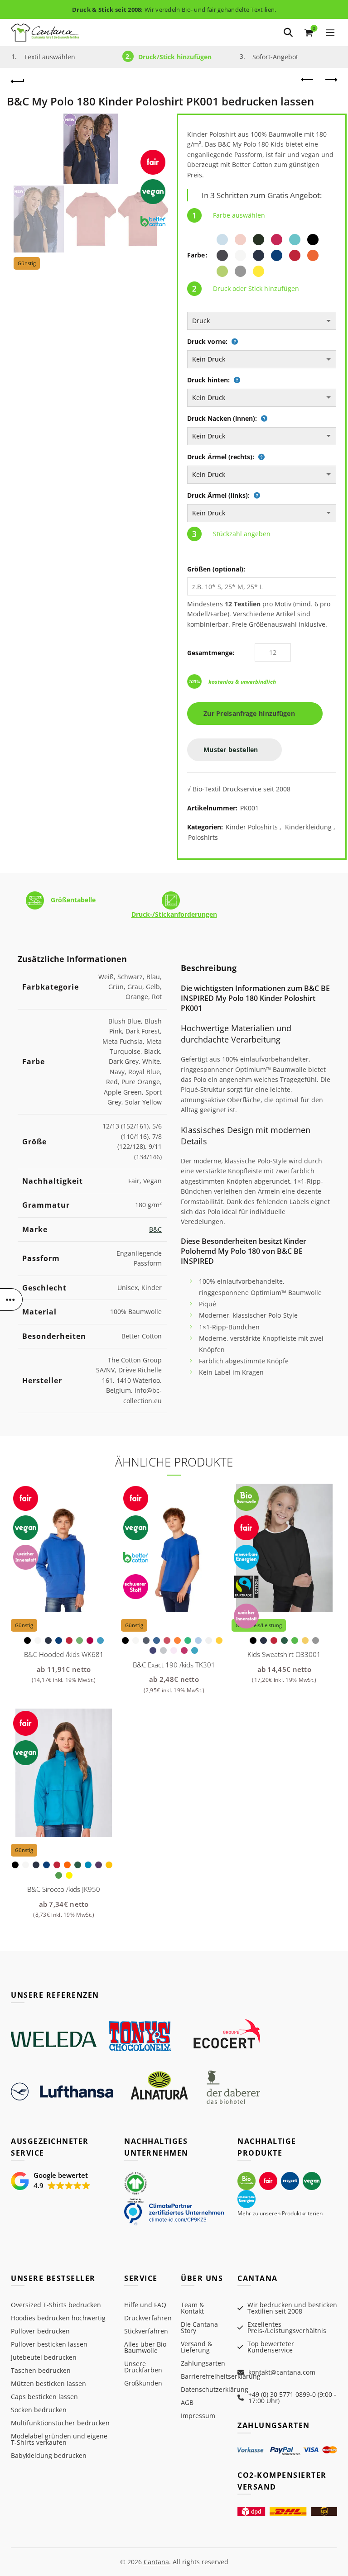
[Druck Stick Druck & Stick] (262, 321)
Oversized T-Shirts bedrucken (56, 2305)
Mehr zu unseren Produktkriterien (280, 2213)
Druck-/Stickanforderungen (174, 914)
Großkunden (143, 2383)
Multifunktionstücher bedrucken (60, 2423)
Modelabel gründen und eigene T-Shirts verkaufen (59, 2439)
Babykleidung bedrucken (49, 2455)
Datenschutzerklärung (215, 2389)
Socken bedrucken (39, 2410)
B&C (155, 1229)
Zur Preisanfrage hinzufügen (252, 713)
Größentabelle (73, 900)
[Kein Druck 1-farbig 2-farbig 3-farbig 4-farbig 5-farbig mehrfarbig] (262, 359)
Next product (330, 80)
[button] (51, 2181)
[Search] (288, 33)
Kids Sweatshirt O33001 (284, 1654)
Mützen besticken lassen (48, 2383)
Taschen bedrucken (41, 2370)
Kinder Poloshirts (252, 827)
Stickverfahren (146, 2331)
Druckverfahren (148, 2318)
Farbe (196, 255)
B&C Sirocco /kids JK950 (64, 1889)
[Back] (18, 80)
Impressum (198, 2416)
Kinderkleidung (308, 827)
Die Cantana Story (199, 2327)
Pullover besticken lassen (49, 2344)
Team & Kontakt (192, 2308)
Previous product (308, 80)
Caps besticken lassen (44, 2397)
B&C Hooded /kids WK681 (64, 1654)
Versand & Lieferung (196, 2347)
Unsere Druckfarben (143, 2367)
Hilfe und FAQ (145, 2305)
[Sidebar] (11, 1300)
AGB (187, 2402)
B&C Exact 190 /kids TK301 (174, 1665)
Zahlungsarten (203, 2363)
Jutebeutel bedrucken (44, 2357)
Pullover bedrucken (40, 2331)
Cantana (156, 2562)
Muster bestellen (232, 750)
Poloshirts (203, 837)
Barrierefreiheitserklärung (221, 2376)
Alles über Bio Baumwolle (145, 2347)
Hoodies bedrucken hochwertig (58, 2318)
